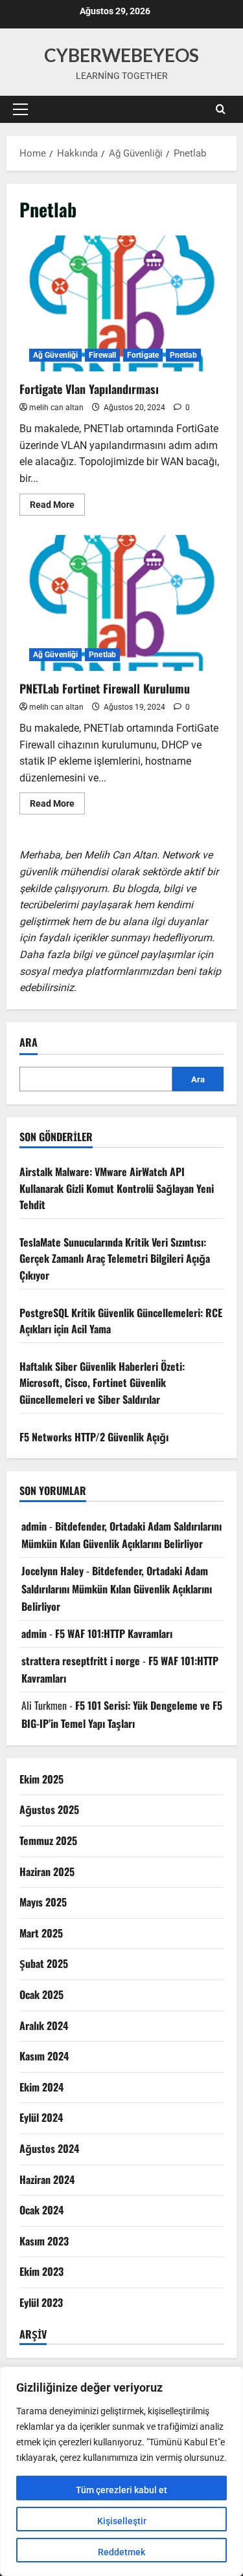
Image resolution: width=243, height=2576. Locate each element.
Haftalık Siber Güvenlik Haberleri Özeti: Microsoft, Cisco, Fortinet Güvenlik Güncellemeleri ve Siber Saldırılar (102, 1383)
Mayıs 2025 (43, 1902)
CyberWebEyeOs (121, 55)
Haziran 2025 (47, 1872)
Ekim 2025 (41, 1779)
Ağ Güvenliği (55, 355)
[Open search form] (221, 109)
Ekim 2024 (41, 2087)
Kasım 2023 (44, 2241)
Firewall (102, 355)
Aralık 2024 (44, 2025)
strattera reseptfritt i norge (81, 1661)
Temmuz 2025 (48, 1840)
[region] (121, 2471)
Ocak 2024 (41, 2210)
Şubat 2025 (44, 1963)
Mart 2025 (41, 1933)
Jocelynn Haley (52, 1571)
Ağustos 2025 (49, 1809)
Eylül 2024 (41, 2117)
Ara (29, 1042)
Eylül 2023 (41, 2302)
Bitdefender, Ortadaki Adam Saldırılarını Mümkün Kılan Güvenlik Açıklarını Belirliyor (117, 1588)
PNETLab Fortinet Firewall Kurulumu (121, 603)
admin (34, 1526)
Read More (57, 507)
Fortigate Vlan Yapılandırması (121, 303)
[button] (20, 109)
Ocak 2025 (41, 1994)
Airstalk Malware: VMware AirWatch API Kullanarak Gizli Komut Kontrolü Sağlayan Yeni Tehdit (117, 1188)
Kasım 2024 (44, 2056)
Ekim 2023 (41, 2271)
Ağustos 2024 (49, 2148)
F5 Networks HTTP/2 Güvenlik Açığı (94, 1437)
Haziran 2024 (47, 2179)
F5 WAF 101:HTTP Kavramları (114, 1633)
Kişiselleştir (122, 2521)
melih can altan (56, 408)
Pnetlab (183, 355)
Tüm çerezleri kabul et (121, 2490)
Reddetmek (121, 2552)
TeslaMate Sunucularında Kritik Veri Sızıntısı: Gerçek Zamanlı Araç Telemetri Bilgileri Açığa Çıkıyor (115, 1259)
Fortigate (143, 355)
